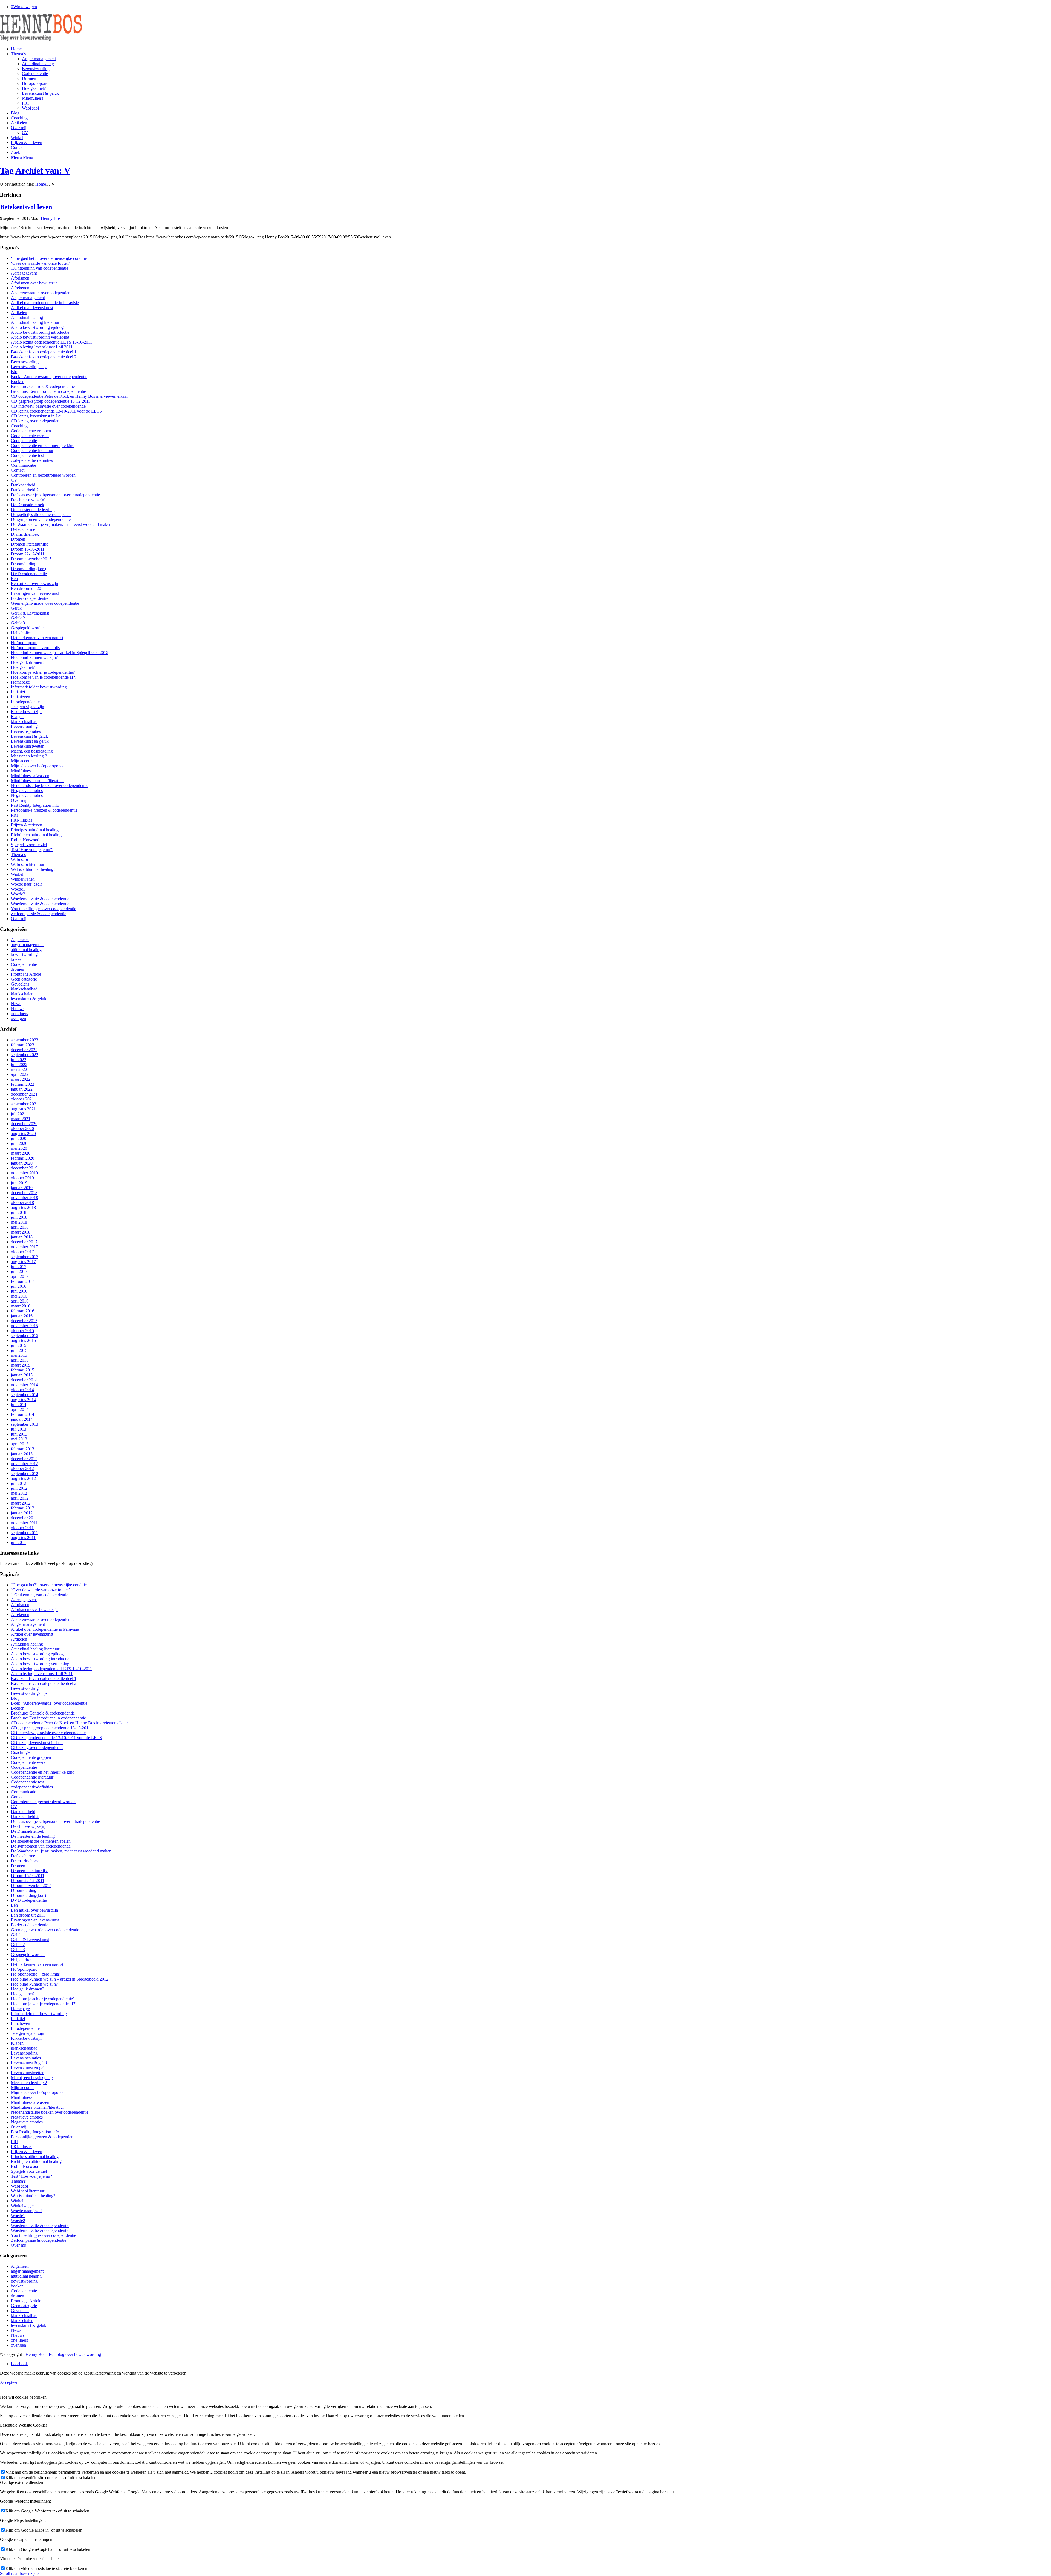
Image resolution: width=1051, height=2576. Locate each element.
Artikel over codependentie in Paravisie (45, 303)
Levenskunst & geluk (29, 736)
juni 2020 (19, 1143)
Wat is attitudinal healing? (33, 869)
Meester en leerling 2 (29, 756)
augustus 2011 (23, 1538)
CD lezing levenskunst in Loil (37, 416)
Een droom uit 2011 (28, 588)
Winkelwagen (23, 879)
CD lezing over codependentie (37, 421)
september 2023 (25, 1040)
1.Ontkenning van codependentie (40, 268)
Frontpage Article (26, 974)
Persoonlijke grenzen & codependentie (44, 810)
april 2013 (20, 1444)
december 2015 (24, 1321)
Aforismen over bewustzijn (34, 283)
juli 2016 (19, 1286)
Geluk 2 (18, 618)
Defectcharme (23, 529)
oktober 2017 (22, 1252)
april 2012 (20, 1498)
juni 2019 (19, 1183)
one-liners (19, 1014)
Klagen (17, 717)
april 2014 (20, 1409)
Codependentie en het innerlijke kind (43, 446)
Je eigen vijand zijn (28, 707)
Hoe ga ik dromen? (28, 662)
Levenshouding (24, 726)
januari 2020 (22, 1163)
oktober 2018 (22, 1202)
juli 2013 (19, 1429)
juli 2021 (19, 1114)
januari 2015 (22, 1375)
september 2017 (25, 1257)
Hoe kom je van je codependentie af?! (44, 677)
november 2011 (24, 1523)
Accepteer (9, 2382)
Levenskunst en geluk (30, 741)
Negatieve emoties (27, 790)
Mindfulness (22, 771)
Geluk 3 (18, 623)
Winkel (17, 874)
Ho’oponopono (24, 643)
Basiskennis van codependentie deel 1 (44, 352)
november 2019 (24, 1173)
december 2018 (24, 1193)
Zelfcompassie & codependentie (39, 914)
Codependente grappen (31, 431)
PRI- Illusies (22, 820)
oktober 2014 (22, 1390)
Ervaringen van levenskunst (35, 593)
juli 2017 (19, 1267)
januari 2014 (22, 1419)
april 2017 (20, 1276)
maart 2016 (21, 1306)
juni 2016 (19, 1291)
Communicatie (24, 465)
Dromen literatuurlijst (29, 544)
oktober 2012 (22, 1469)
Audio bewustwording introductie (40, 332)
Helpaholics (21, 633)
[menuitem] (531, 49)
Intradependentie (25, 702)
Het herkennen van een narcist (37, 638)
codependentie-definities (32, 460)
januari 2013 (22, 1454)
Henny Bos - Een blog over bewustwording (63, 2354)
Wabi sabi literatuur (28, 864)
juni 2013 (19, 1434)
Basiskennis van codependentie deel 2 (44, 357)
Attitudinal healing (27, 317)
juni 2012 (19, 1488)
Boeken (18, 381)
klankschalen (22, 994)
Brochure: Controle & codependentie (43, 386)
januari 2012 (22, 1513)
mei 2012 (19, 1493)
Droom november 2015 (31, 559)
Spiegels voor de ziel (29, 845)
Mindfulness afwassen (30, 776)
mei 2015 (19, 1355)
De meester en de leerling (33, 510)
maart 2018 (21, 1232)
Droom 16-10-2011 (28, 549)
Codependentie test (27, 455)
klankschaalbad (24, 721)
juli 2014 (19, 1404)
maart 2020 (21, 1153)
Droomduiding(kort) (28, 569)
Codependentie (24, 441)
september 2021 (25, 1104)
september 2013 (25, 1424)
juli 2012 (19, 1483)
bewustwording (24, 954)
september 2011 (24, 1533)
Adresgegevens (24, 273)
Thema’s (18, 855)
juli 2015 (19, 1345)
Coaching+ (21, 426)
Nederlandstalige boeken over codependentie (50, 786)
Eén (14, 579)
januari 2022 (22, 1089)
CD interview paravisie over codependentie (48, 406)
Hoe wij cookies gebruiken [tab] (23, 2397)
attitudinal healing (26, 950)
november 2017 (24, 1247)
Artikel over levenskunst (32, 308)
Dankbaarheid (23, 485)
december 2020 (24, 1124)
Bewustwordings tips (29, 367)
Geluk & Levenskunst (30, 613)
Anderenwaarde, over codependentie (43, 293)
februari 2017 (23, 1281)
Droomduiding (24, 564)
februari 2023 (23, 1045)
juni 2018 (19, 1217)
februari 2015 (23, 1370)
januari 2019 (22, 1188)
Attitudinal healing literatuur (35, 322)
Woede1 (18, 889)
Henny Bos (51, 218)
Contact (18, 470)
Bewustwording (25, 362)
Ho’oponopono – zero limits (35, 648)
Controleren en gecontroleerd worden (43, 475)
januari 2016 (22, 1316)
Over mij (19, 800)
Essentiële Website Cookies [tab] (24, 2425)
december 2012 (24, 1459)
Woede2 (18, 894)
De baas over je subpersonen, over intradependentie (55, 495)
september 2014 (25, 1395)
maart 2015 (21, 1365)
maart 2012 (21, 1503)
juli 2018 (19, 1212)
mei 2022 (19, 1069)
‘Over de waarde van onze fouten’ (41, 263)
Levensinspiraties (26, 731)
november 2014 (24, 1385)
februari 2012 (23, 1508)
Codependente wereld (30, 436)
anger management (27, 945)
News (16, 1004)
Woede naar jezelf (26, 884)
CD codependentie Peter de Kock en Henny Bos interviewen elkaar (69, 396)
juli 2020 (19, 1138)
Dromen (18, 539)
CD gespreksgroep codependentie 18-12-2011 (51, 401)
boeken (17, 959)
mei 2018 (19, 1222)
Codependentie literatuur (32, 450)
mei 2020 (19, 1148)
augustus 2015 (23, 1340)
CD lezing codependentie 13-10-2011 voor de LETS (56, 411)
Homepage (20, 682)
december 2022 (24, 1050)
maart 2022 (21, 1079)
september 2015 (25, 1335)
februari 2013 (23, 1449)
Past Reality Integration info (35, 805)
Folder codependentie (30, 598)
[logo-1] (41, 40)
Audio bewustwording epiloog (37, 327)
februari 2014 (23, 1414)
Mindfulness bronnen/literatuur (37, 781)
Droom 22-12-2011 (28, 554)
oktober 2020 (22, 1129)
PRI (14, 815)
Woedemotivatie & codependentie (40, 899)
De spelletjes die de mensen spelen (41, 515)
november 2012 (24, 1464)
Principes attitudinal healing (35, 830)
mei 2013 (19, 1439)
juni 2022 (19, 1064)
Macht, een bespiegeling (32, 751)
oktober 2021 (22, 1099)
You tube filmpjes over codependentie (44, 909)
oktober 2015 (22, 1331)
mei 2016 (19, 1296)
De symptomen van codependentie (41, 519)
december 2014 (24, 1380)
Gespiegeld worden (28, 628)
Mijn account (22, 761)
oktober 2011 (22, 1528)
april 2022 (20, 1074)
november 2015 (24, 1326)
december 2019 (24, 1168)
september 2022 (25, 1055)
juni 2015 (19, 1350)
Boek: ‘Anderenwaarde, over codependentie (49, 377)
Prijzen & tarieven (27, 825)
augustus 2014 (23, 1400)
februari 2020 (23, 1158)
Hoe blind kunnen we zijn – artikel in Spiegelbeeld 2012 (60, 652)
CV (14, 480)
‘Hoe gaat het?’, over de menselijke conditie (49, 258)
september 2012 (25, 1473)
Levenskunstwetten (28, 746)
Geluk (16, 608)
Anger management (28, 298)
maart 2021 (21, 1119)
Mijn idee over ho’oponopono (37, 766)
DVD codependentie (29, 574)
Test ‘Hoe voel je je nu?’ (32, 850)
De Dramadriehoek (28, 505)
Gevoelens (20, 984)
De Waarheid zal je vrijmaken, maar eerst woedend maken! (62, 524)
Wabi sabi (19, 859)
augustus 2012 (23, 1478)
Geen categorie (24, 979)
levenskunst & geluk (29, 999)
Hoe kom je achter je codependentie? (43, 672)
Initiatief (18, 692)
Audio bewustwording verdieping (40, 337)
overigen (18, 1018)
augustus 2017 (23, 1262)
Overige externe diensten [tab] (21, 2483)
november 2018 (24, 1198)
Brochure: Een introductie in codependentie (48, 391)
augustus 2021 (23, 1109)
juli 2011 (18, 1542)
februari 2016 (23, 1311)
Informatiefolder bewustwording (39, 687)
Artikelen (19, 312)
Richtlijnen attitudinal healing (36, 835)
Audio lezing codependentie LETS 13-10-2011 (52, 342)
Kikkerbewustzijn (26, 712)
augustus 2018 (23, 1207)
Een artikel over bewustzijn (34, 584)
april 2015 (20, 1360)
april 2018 (20, 1227)
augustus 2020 (23, 1133)
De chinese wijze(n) (28, 500)
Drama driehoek (25, 534)
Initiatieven (21, 697)
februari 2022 (23, 1084)
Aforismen (20, 278)
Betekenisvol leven (26, 207)
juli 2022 (19, 1060)
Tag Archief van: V (35, 171)
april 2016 (20, 1301)
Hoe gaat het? (23, 667)
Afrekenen (20, 288)
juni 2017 (19, 1271)
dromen (18, 969)
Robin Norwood (25, 840)
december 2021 (24, 1094)
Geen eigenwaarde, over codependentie (45, 603)
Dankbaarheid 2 (25, 490)
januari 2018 (22, 1237)
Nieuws (18, 1009)
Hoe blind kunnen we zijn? (34, 657)
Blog (15, 372)
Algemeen (20, 940)
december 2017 (24, 1242)
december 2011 (24, 1518)
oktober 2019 (22, 1178)
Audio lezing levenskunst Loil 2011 (42, 347)
